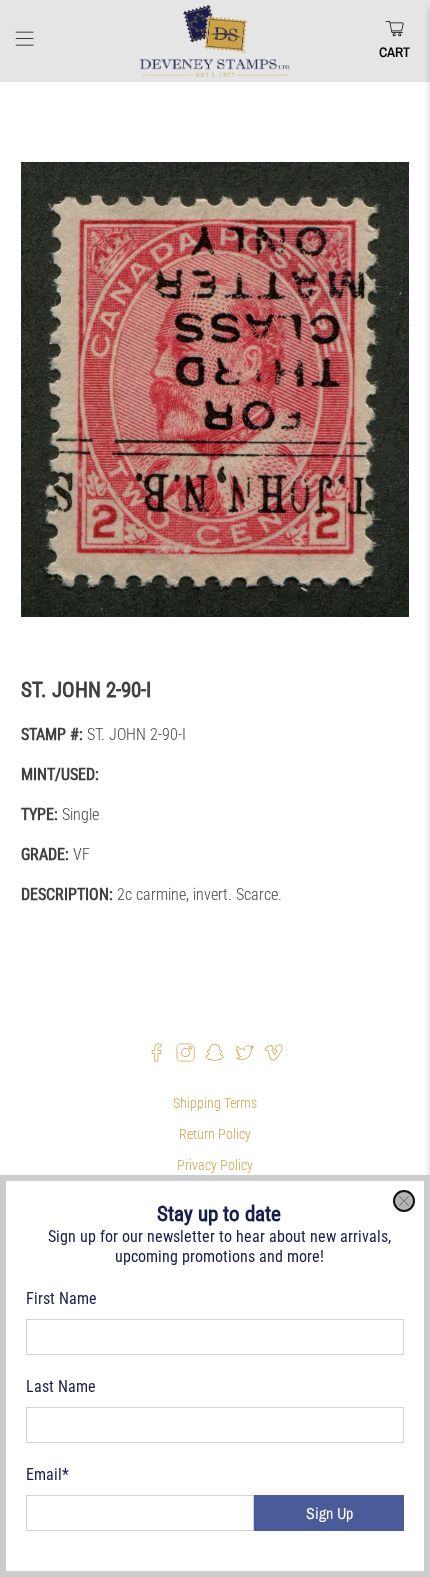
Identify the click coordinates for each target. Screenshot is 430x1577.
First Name (61, 1298)
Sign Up (329, 1513)
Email (47, 1474)
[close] (404, 1201)
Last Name (61, 1386)
